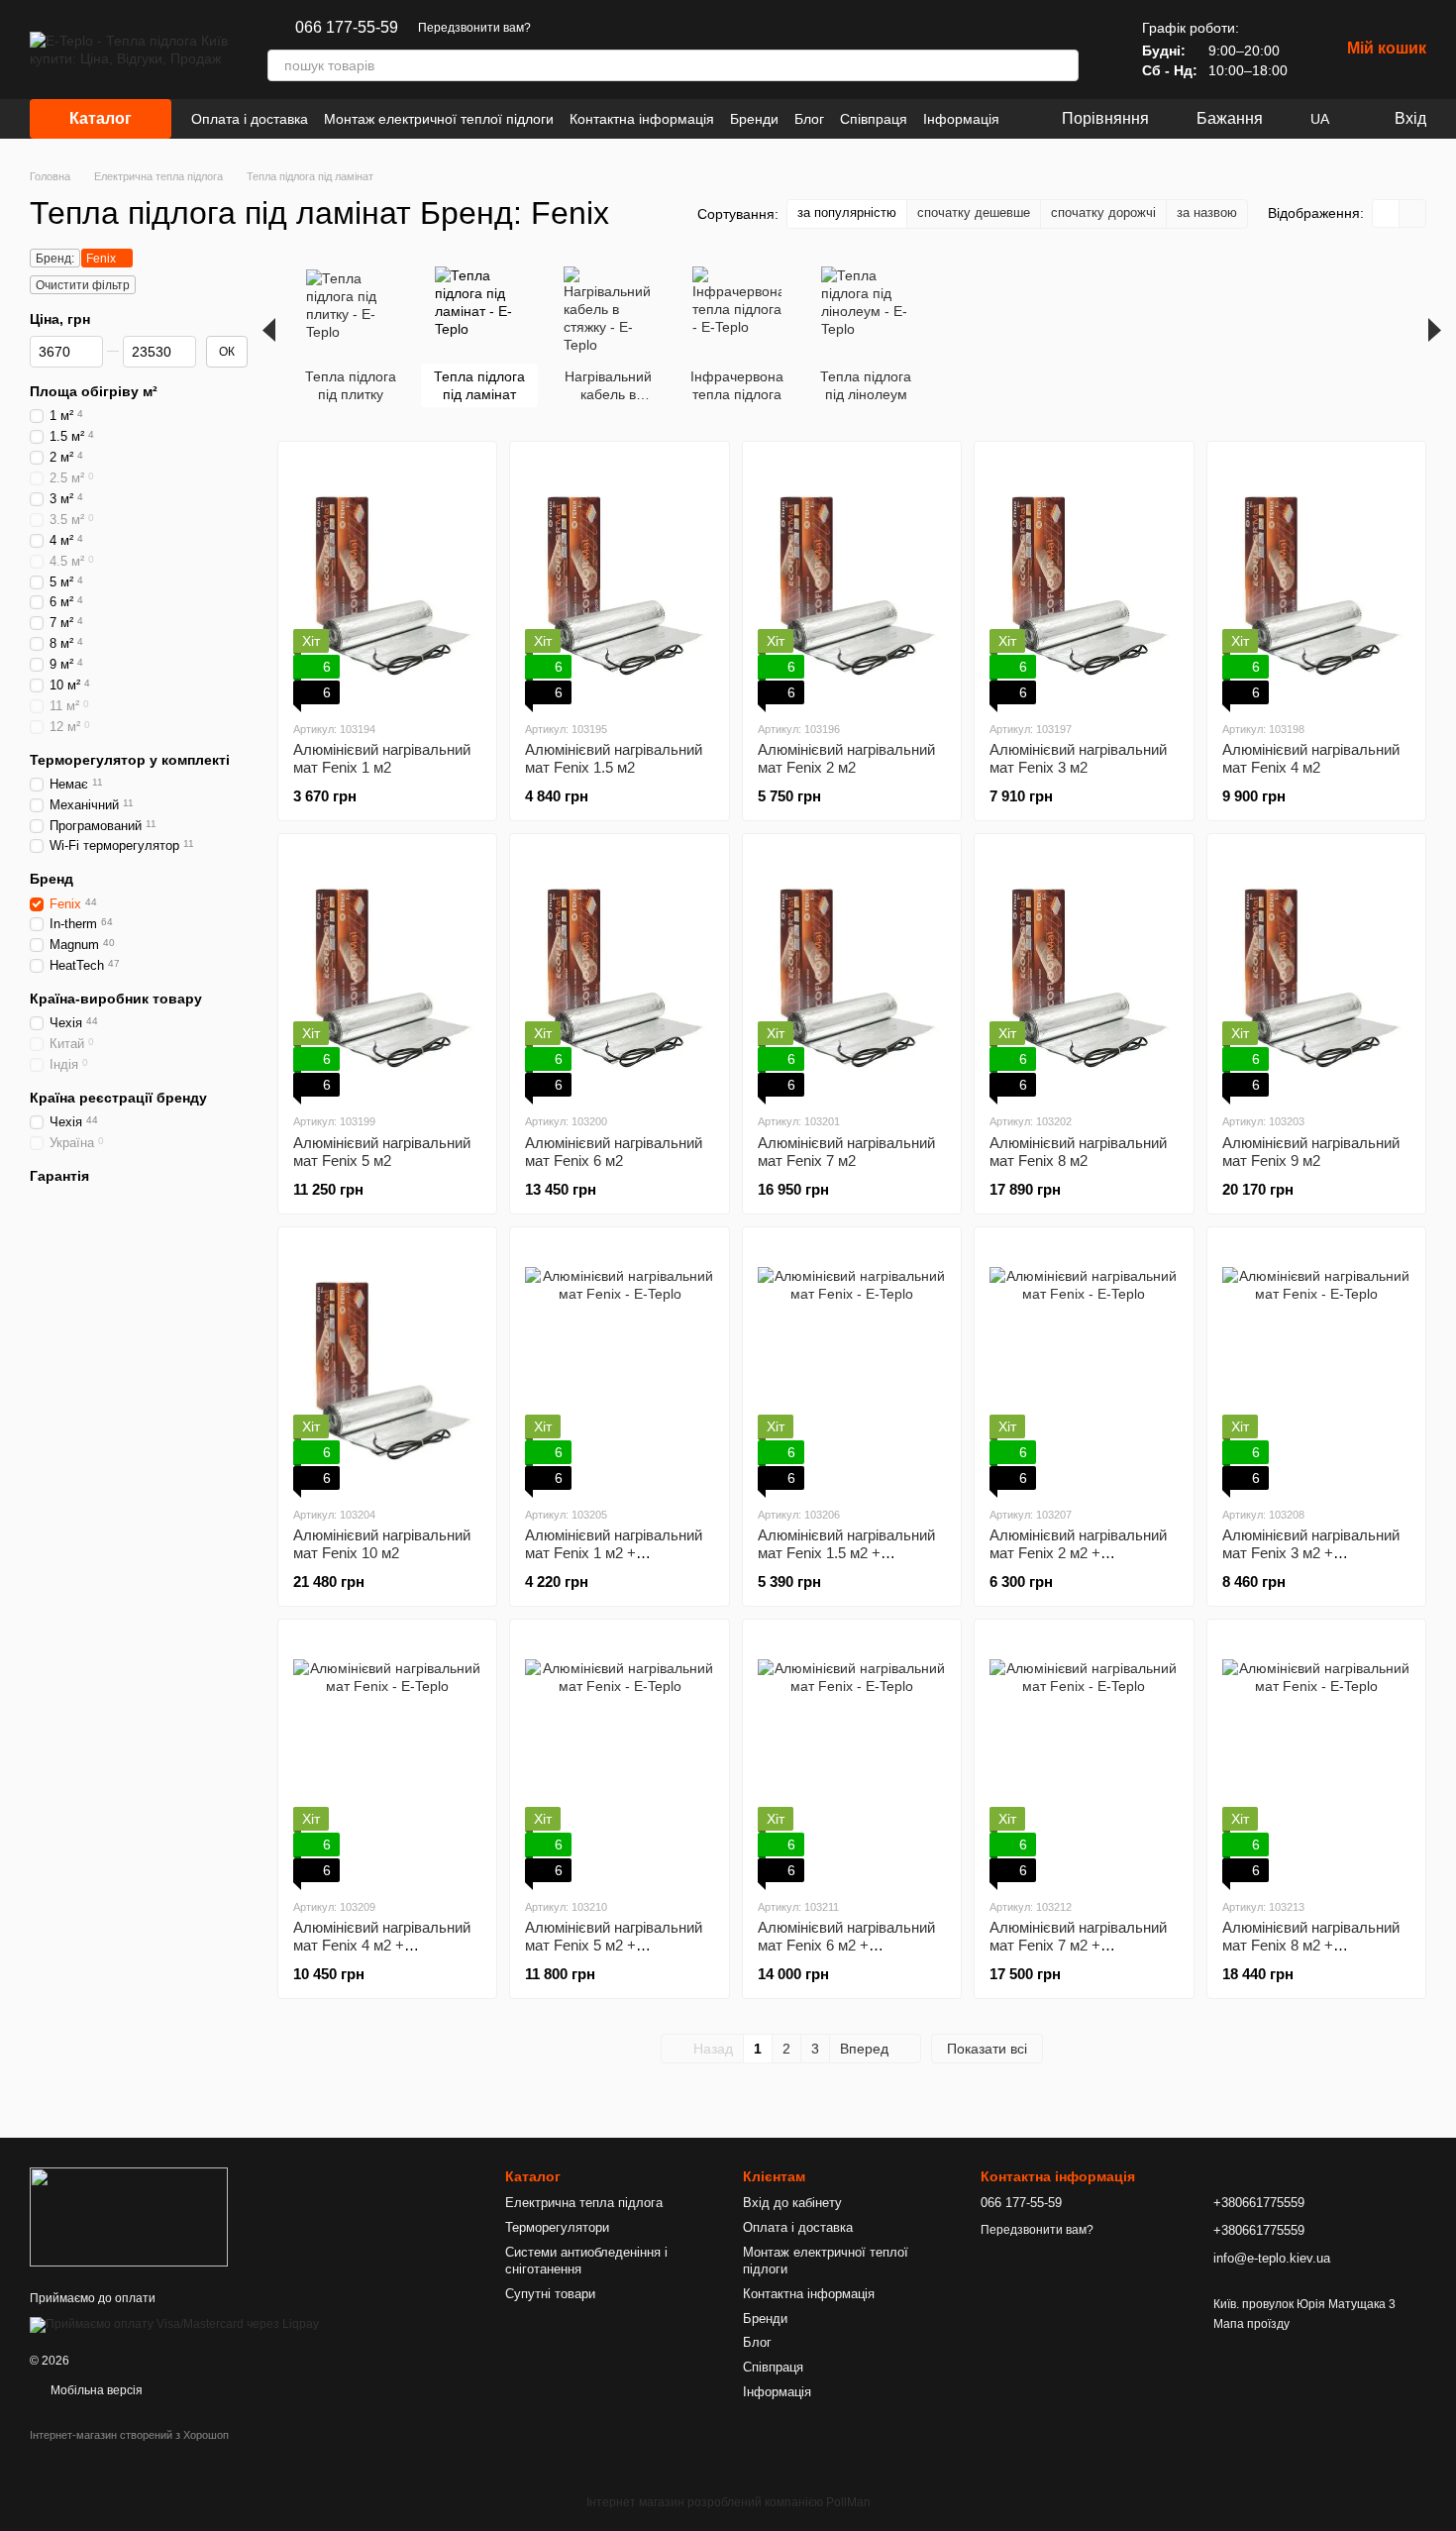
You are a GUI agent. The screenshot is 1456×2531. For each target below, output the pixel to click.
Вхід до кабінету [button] (792, 2203)
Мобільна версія (95, 2390)
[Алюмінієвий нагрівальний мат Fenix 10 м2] (387, 1366)
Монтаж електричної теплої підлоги (439, 119)
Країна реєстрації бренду (118, 1098)
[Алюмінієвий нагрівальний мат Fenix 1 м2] (387, 580)
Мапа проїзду (1251, 2324)
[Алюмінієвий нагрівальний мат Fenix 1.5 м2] (619, 580)
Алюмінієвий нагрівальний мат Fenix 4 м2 (1311, 758)
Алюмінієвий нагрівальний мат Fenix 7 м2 (846, 1152)
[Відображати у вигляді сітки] (1386, 213)
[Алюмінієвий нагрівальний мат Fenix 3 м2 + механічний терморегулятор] (1316, 1366)
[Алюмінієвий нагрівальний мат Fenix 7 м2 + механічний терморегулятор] (1084, 1758)
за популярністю (847, 212)
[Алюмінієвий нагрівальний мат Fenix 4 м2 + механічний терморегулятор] (387, 1758)
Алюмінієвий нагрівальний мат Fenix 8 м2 (1078, 1152)
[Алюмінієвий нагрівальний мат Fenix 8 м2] (1084, 973)
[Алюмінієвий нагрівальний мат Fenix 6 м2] (619, 973)
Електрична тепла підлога (584, 2203)
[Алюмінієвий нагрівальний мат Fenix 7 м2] (852, 973)
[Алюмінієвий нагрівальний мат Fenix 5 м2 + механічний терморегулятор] (619, 1758)
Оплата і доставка (250, 119)
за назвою (1207, 212)
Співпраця (874, 119)
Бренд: (55, 259)
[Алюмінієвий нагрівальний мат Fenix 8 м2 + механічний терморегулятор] (1316, 1758)
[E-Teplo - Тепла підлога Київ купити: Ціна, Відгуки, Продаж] (129, 2216)
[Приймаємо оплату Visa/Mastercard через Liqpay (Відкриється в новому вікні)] (174, 2324)
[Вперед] (1435, 330)
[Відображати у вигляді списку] (1412, 213)
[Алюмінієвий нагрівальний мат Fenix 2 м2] (852, 580)
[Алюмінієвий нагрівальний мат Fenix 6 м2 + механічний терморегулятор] (852, 1758)
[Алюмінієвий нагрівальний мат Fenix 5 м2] (387, 973)
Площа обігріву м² (94, 391)
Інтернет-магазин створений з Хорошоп (129, 2435)
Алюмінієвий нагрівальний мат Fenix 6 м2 (614, 1152)
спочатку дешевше (974, 212)
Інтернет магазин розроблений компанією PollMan (728, 2502)
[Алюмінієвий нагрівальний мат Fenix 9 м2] (1316, 973)
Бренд (52, 879)
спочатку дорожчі (1103, 212)
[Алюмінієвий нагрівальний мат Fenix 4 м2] (1316, 580)
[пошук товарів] (1063, 65)
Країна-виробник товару (116, 999)
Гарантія (59, 1176)
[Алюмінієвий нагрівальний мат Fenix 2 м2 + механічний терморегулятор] (1084, 1366)
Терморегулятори (557, 2227)
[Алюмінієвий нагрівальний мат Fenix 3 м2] (1084, 580)
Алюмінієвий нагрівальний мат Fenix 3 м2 (1078, 758)
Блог (809, 119)
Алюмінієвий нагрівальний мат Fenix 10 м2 (382, 1544)
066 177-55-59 (347, 28)
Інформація (961, 119)
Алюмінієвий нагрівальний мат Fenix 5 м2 (382, 1152)
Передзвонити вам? (474, 28)
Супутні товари (550, 2294)
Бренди (754, 119)
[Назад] (269, 330)
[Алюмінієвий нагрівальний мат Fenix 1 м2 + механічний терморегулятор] (619, 1366)
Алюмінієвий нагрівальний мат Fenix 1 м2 (382, 758)
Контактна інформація (642, 119)
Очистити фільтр (83, 285)
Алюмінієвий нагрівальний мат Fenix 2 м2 (846, 758)
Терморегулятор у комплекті (130, 759)
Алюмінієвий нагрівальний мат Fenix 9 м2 (1311, 1152)
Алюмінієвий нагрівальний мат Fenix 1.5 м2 (614, 758)
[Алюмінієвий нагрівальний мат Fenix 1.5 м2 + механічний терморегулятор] (852, 1366)
